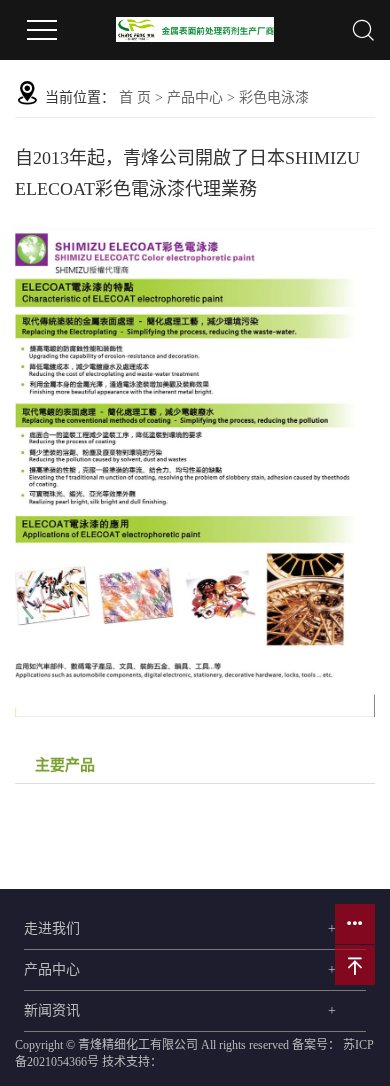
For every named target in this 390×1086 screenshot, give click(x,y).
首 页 (135, 97)
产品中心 (195, 97)
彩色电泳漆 (274, 97)
